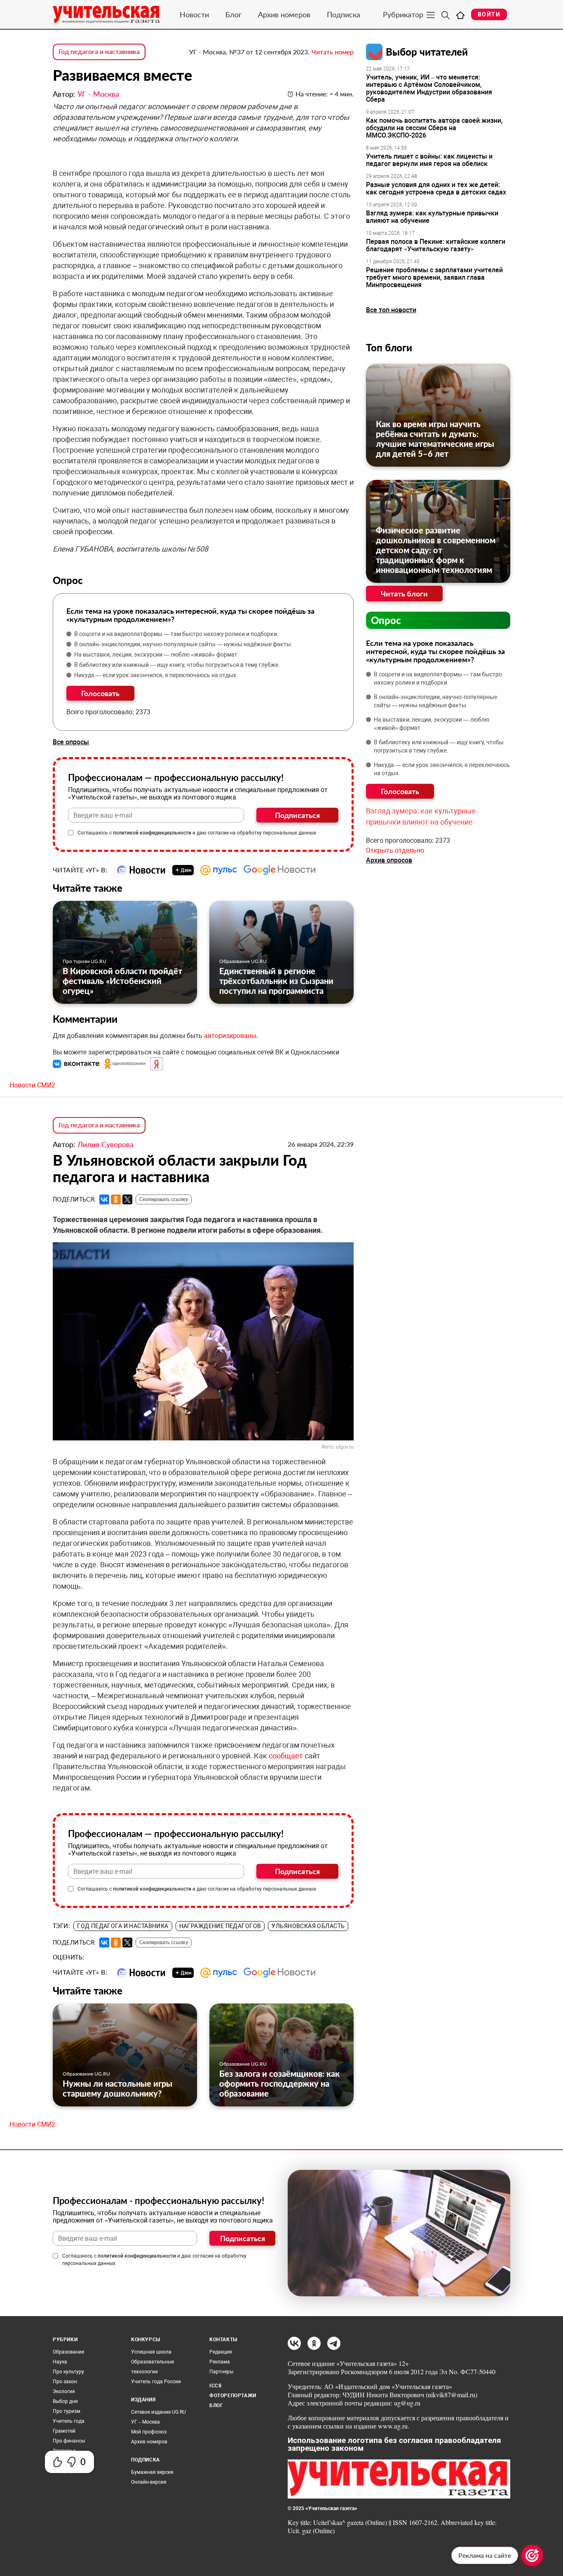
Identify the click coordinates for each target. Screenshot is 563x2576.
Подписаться (297, 815)
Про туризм (67, 2411)
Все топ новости (391, 310)
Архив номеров (284, 14)
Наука (60, 2362)
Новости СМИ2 (32, 1085)
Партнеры (221, 2372)
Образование (68, 2352)
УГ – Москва (145, 2422)
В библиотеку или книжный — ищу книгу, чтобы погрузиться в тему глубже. (177, 665)
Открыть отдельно (395, 850)
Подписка (344, 14)
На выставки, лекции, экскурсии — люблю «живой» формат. (157, 655)
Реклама (220, 2362)
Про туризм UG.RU (84, 961)
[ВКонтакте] (104, 1199)
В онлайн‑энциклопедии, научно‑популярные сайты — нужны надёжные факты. (183, 644)
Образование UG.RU (243, 961)
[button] (77, 1064)
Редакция (221, 2352)
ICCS (215, 2386)
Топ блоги (389, 347)
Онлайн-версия (149, 2482)
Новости (194, 14)
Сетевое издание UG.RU (158, 2412)
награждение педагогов (220, 1926)
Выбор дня (65, 2401)
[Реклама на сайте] (532, 2555)
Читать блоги (404, 594)
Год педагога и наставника (99, 51)
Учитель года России (156, 2382)
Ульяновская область (308, 1926)
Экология (64, 2391)
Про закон (65, 2382)
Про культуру (68, 2372)
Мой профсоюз (149, 2432)
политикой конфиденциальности (152, 833)
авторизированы (230, 1036)
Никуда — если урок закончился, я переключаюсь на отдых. (156, 675)
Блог (233, 14)
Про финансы (69, 2441)
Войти (489, 14)
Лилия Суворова (106, 1144)
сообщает (286, 1756)
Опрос (386, 620)
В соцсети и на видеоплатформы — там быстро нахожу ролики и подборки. (176, 634)
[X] (127, 1199)
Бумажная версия (152, 2472)
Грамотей (64, 2431)
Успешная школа (151, 2352)
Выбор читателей (427, 52)
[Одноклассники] (116, 1199)
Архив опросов (389, 860)
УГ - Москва (98, 94)
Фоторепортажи (233, 2396)
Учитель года (69, 2421)
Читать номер (333, 52)
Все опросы (71, 742)
